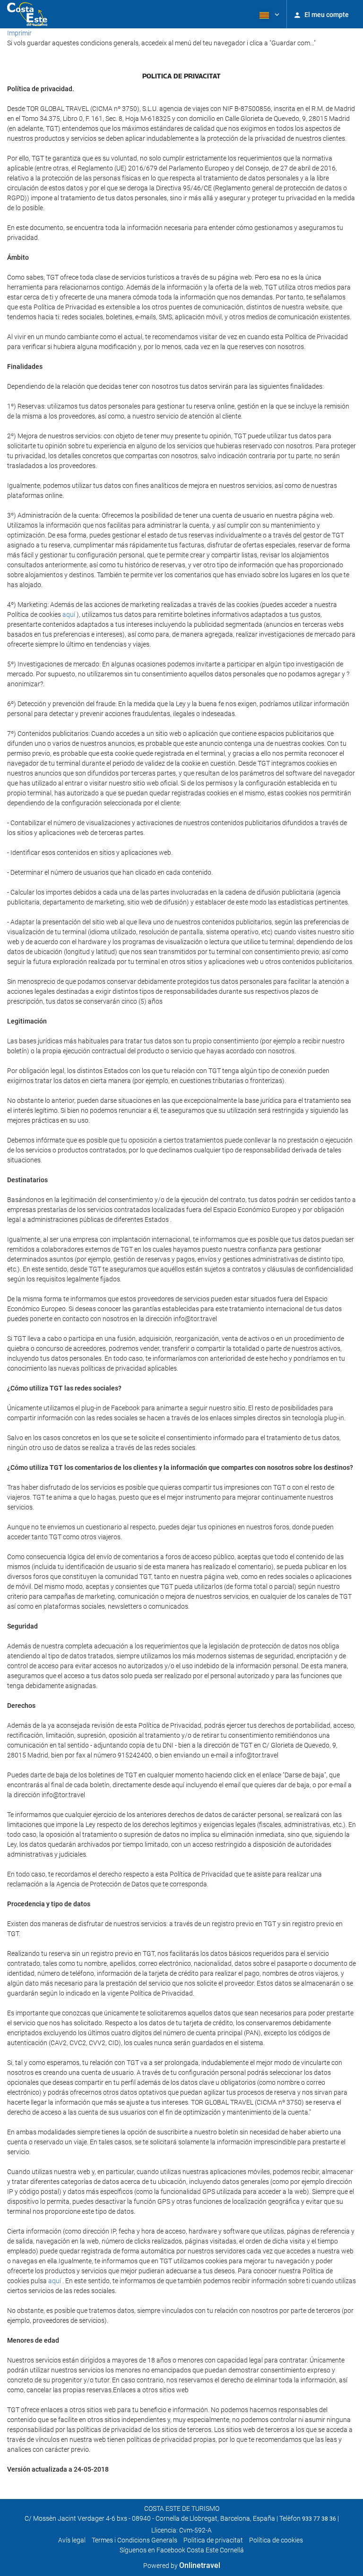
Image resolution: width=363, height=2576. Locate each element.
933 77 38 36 (319, 2519)
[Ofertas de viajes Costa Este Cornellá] (27, 14)
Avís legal (72, 2540)
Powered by (182, 2566)
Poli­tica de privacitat (213, 2540)
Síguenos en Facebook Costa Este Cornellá (182, 2550)
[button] (268, 14)
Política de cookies (276, 2540)
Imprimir (19, 33)
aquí (69, 614)
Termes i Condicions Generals (134, 2540)
